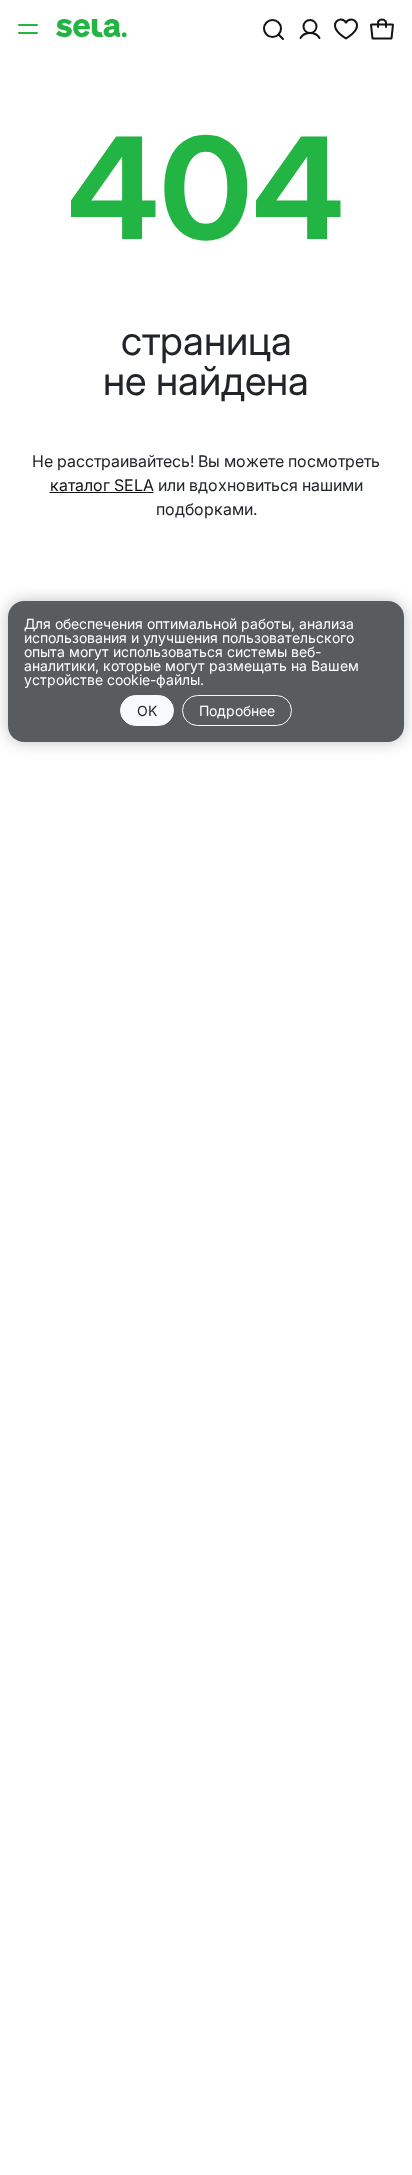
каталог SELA (102, 485)
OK (147, 710)
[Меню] (30, 28)
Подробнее (237, 710)
